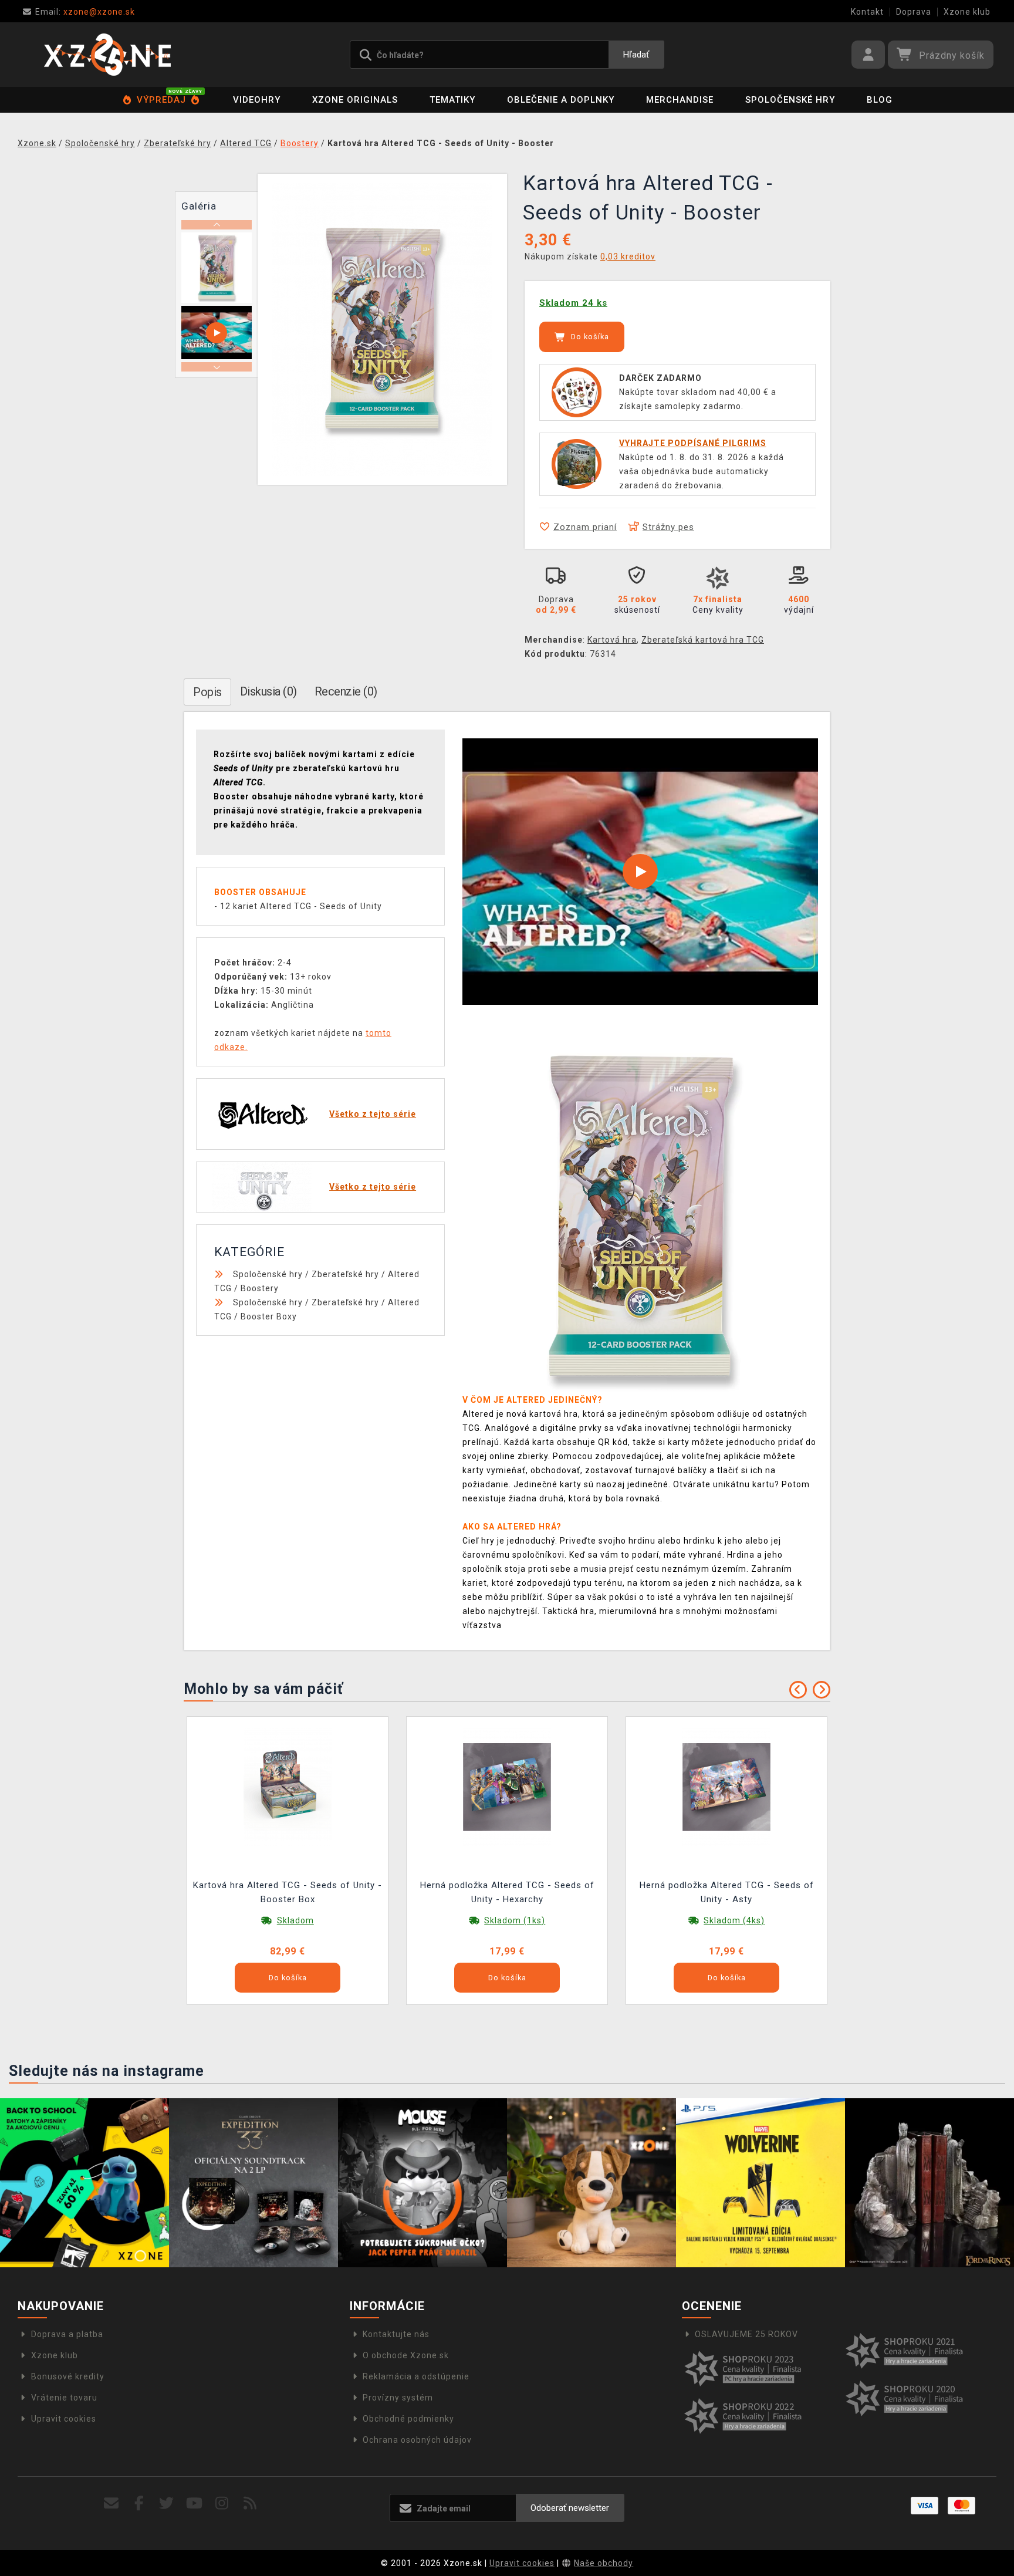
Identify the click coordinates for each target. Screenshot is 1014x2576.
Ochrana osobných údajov (417, 2440)
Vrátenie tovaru (64, 2398)
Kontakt (867, 12)
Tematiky (452, 100)
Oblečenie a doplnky (561, 100)
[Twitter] (167, 2504)
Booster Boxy (269, 1316)
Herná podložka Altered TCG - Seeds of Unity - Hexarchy (507, 1892)
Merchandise (680, 100)
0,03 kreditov (628, 256)
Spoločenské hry (790, 100)
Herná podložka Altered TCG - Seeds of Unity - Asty (727, 1892)
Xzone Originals (355, 100)
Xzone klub (967, 12)
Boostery (260, 1288)
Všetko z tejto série (373, 1114)
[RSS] (250, 2504)
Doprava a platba (67, 2334)
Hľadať (636, 55)
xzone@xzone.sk (85, 12)
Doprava (914, 12)
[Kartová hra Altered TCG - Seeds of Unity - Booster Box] (288, 1787)
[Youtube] (195, 2504)
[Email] (111, 2504)
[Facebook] (139, 2504)
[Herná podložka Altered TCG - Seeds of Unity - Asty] (726, 1787)
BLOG (880, 100)
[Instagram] (222, 2504)
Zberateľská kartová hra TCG (703, 640)
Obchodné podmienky (408, 2419)
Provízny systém (398, 2398)
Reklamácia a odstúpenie (416, 2376)
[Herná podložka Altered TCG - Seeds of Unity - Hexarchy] (507, 1787)
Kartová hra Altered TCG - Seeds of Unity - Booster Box (288, 1892)
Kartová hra (612, 640)
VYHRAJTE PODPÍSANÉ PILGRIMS (693, 443)
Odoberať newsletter (570, 2508)
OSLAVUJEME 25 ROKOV (746, 2334)
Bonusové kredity (68, 2376)
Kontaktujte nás (396, 2334)
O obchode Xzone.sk (406, 2355)
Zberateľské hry (345, 1274)
